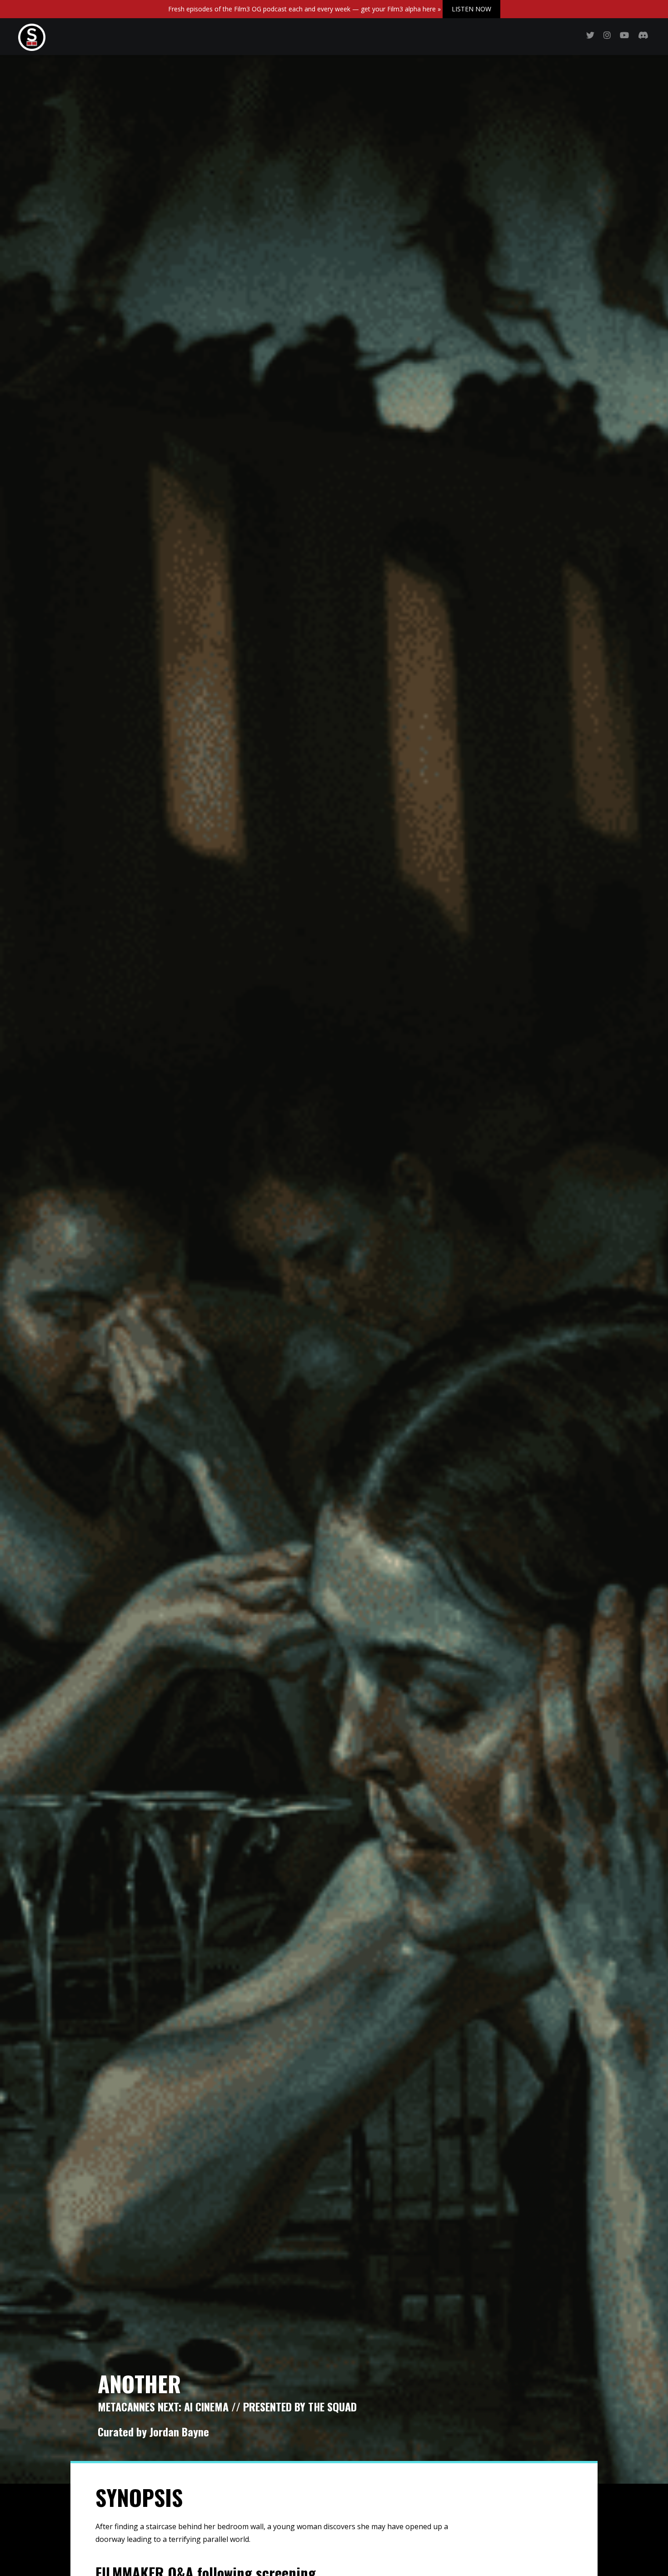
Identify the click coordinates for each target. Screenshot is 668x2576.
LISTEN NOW (471, 9)
